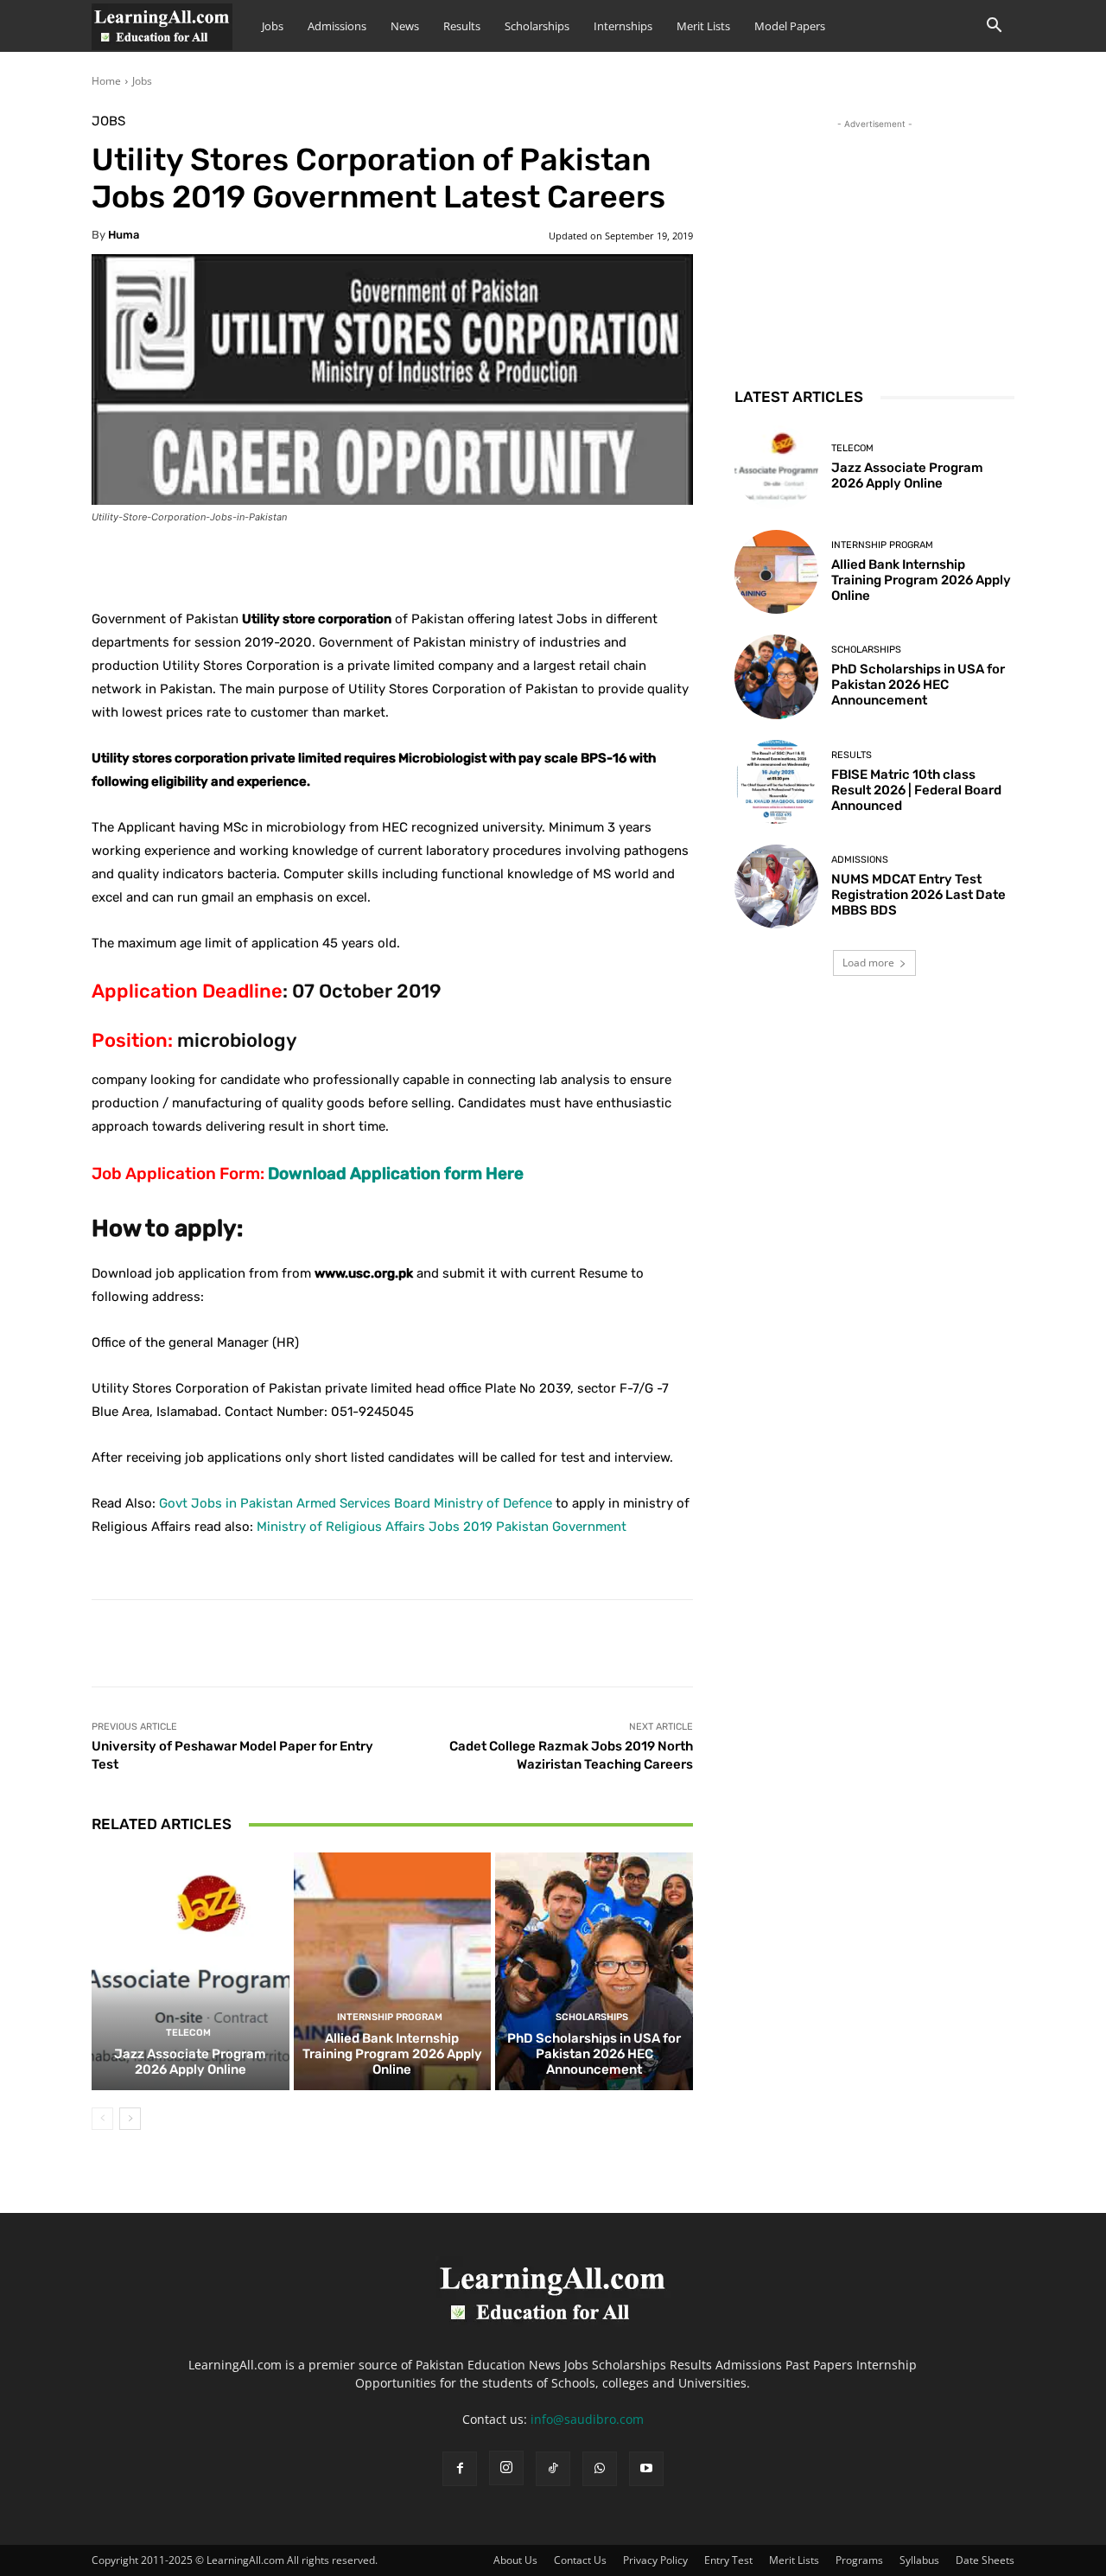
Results (462, 26)
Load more (868, 963)
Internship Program (390, 2017)
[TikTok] (553, 2469)
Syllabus (919, 2560)
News (405, 26)
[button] (994, 27)
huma (124, 235)
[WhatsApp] (600, 2469)
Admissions (337, 26)
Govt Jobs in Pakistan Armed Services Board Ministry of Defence (356, 1503)
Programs (859, 2560)
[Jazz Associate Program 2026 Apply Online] (191, 1971)
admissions (860, 860)
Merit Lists (703, 26)
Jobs (273, 26)
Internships (623, 26)
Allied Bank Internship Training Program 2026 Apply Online (392, 2054)
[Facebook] (460, 2469)
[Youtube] (646, 2469)
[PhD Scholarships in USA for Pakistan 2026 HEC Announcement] (594, 1971)
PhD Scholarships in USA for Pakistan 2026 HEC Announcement (594, 2054)
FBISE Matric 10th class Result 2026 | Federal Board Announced (916, 790)
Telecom (188, 2033)
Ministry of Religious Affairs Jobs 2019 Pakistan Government (442, 1527)
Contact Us (580, 2560)
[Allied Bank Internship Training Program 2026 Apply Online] (393, 1971)
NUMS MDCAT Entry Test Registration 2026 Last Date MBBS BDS (918, 895)
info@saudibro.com (587, 2419)
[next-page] (130, 2119)
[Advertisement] (874, 241)
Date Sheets (985, 2560)
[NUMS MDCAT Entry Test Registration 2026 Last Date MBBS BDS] (776, 886)
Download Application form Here (396, 1173)
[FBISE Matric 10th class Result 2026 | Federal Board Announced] (776, 782)
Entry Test (728, 2560)
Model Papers (790, 26)
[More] (523, 564)
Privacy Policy (655, 2560)
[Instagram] (506, 2468)
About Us (515, 2560)
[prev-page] (102, 2119)
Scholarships (537, 26)
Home (106, 81)
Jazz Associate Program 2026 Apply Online (190, 2062)
